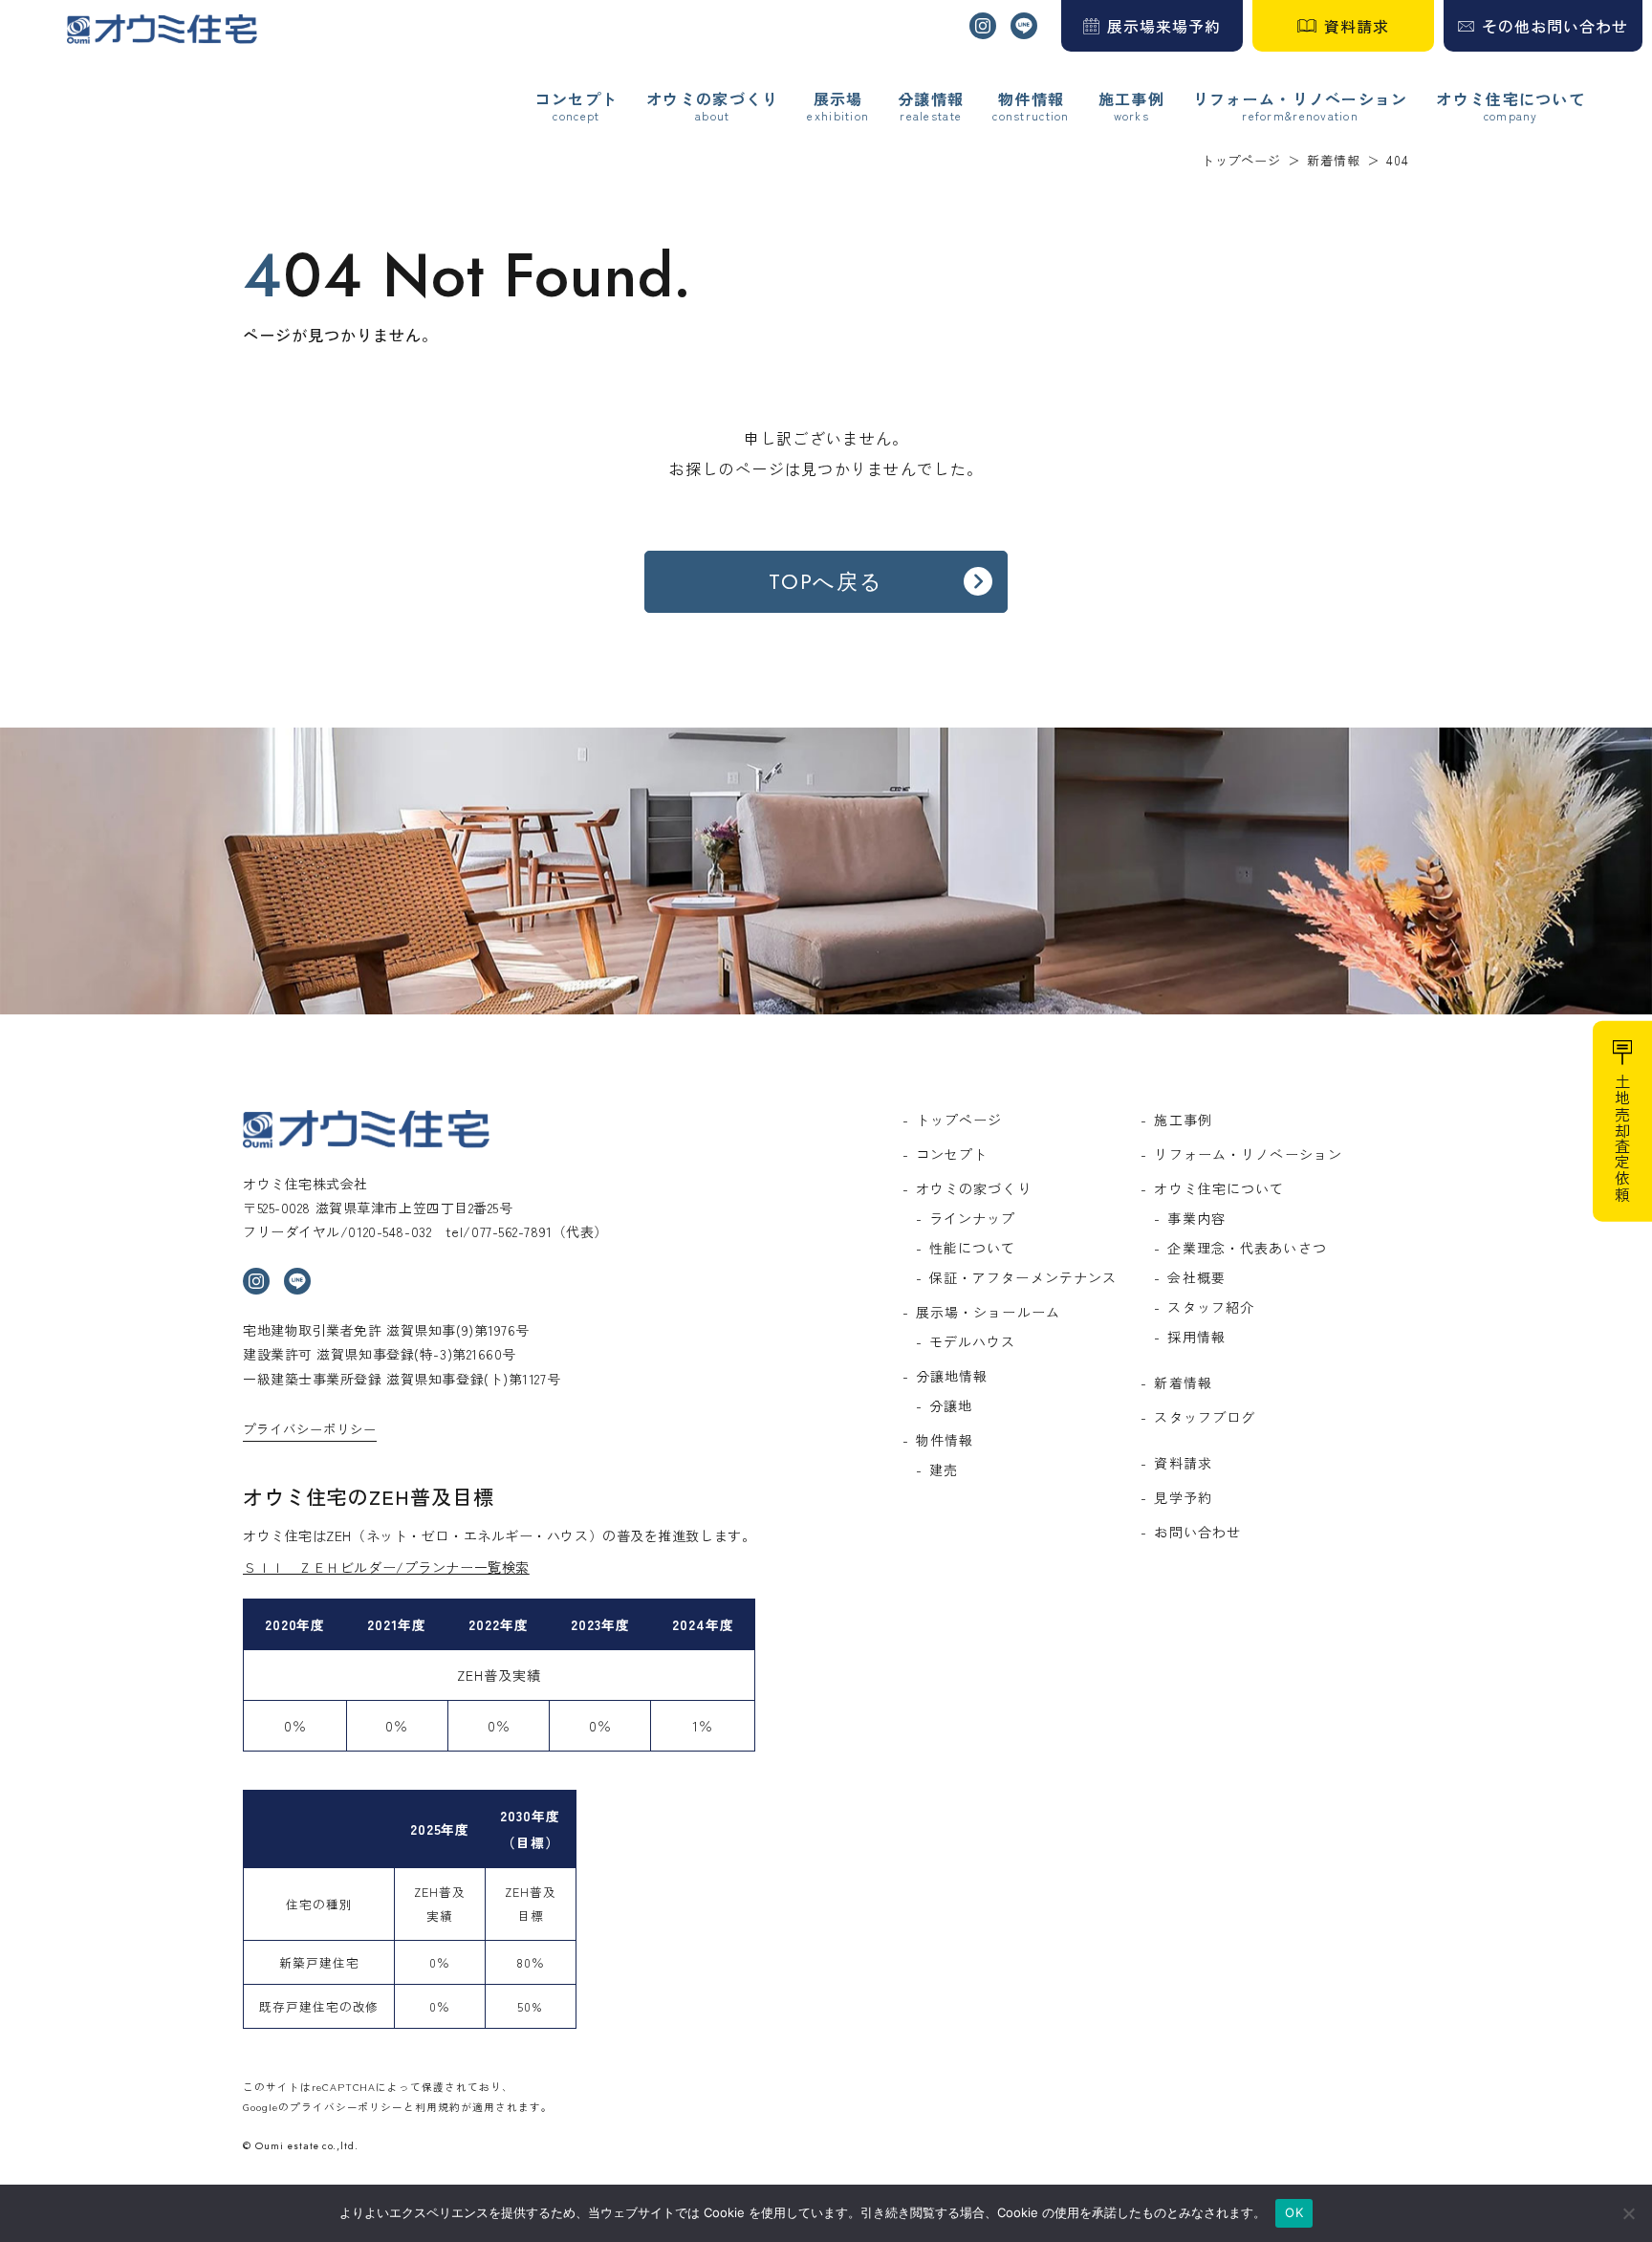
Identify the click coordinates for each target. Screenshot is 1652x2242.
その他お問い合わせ (1555, 26)
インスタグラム (983, 26)
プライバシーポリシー (310, 1429)
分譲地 (951, 1405)
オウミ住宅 (162, 29)
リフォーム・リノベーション (1301, 99)
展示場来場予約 (1164, 26)
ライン (1024, 26)
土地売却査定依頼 (1622, 1138)
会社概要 (1196, 1277)
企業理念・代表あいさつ (1247, 1248)
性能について (973, 1248)
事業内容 (1196, 1218)
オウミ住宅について (1511, 99)
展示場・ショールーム (988, 1312)
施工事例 (1131, 99)
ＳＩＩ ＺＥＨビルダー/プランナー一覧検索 (386, 1567)
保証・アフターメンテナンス (1023, 1277)
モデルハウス (973, 1341)
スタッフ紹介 (1211, 1307)
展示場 (838, 99)
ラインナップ (973, 1218)
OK (1294, 2212)
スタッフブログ (1205, 1417)
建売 (944, 1469)
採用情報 (1196, 1337)
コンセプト (576, 99)
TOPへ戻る (826, 581)
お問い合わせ (1197, 1532)
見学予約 (1183, 1497)
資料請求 (1357, 26)
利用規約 (438, 2107)
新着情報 (1183, 1382)
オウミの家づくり (712, 99)
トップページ (959, 1120)
